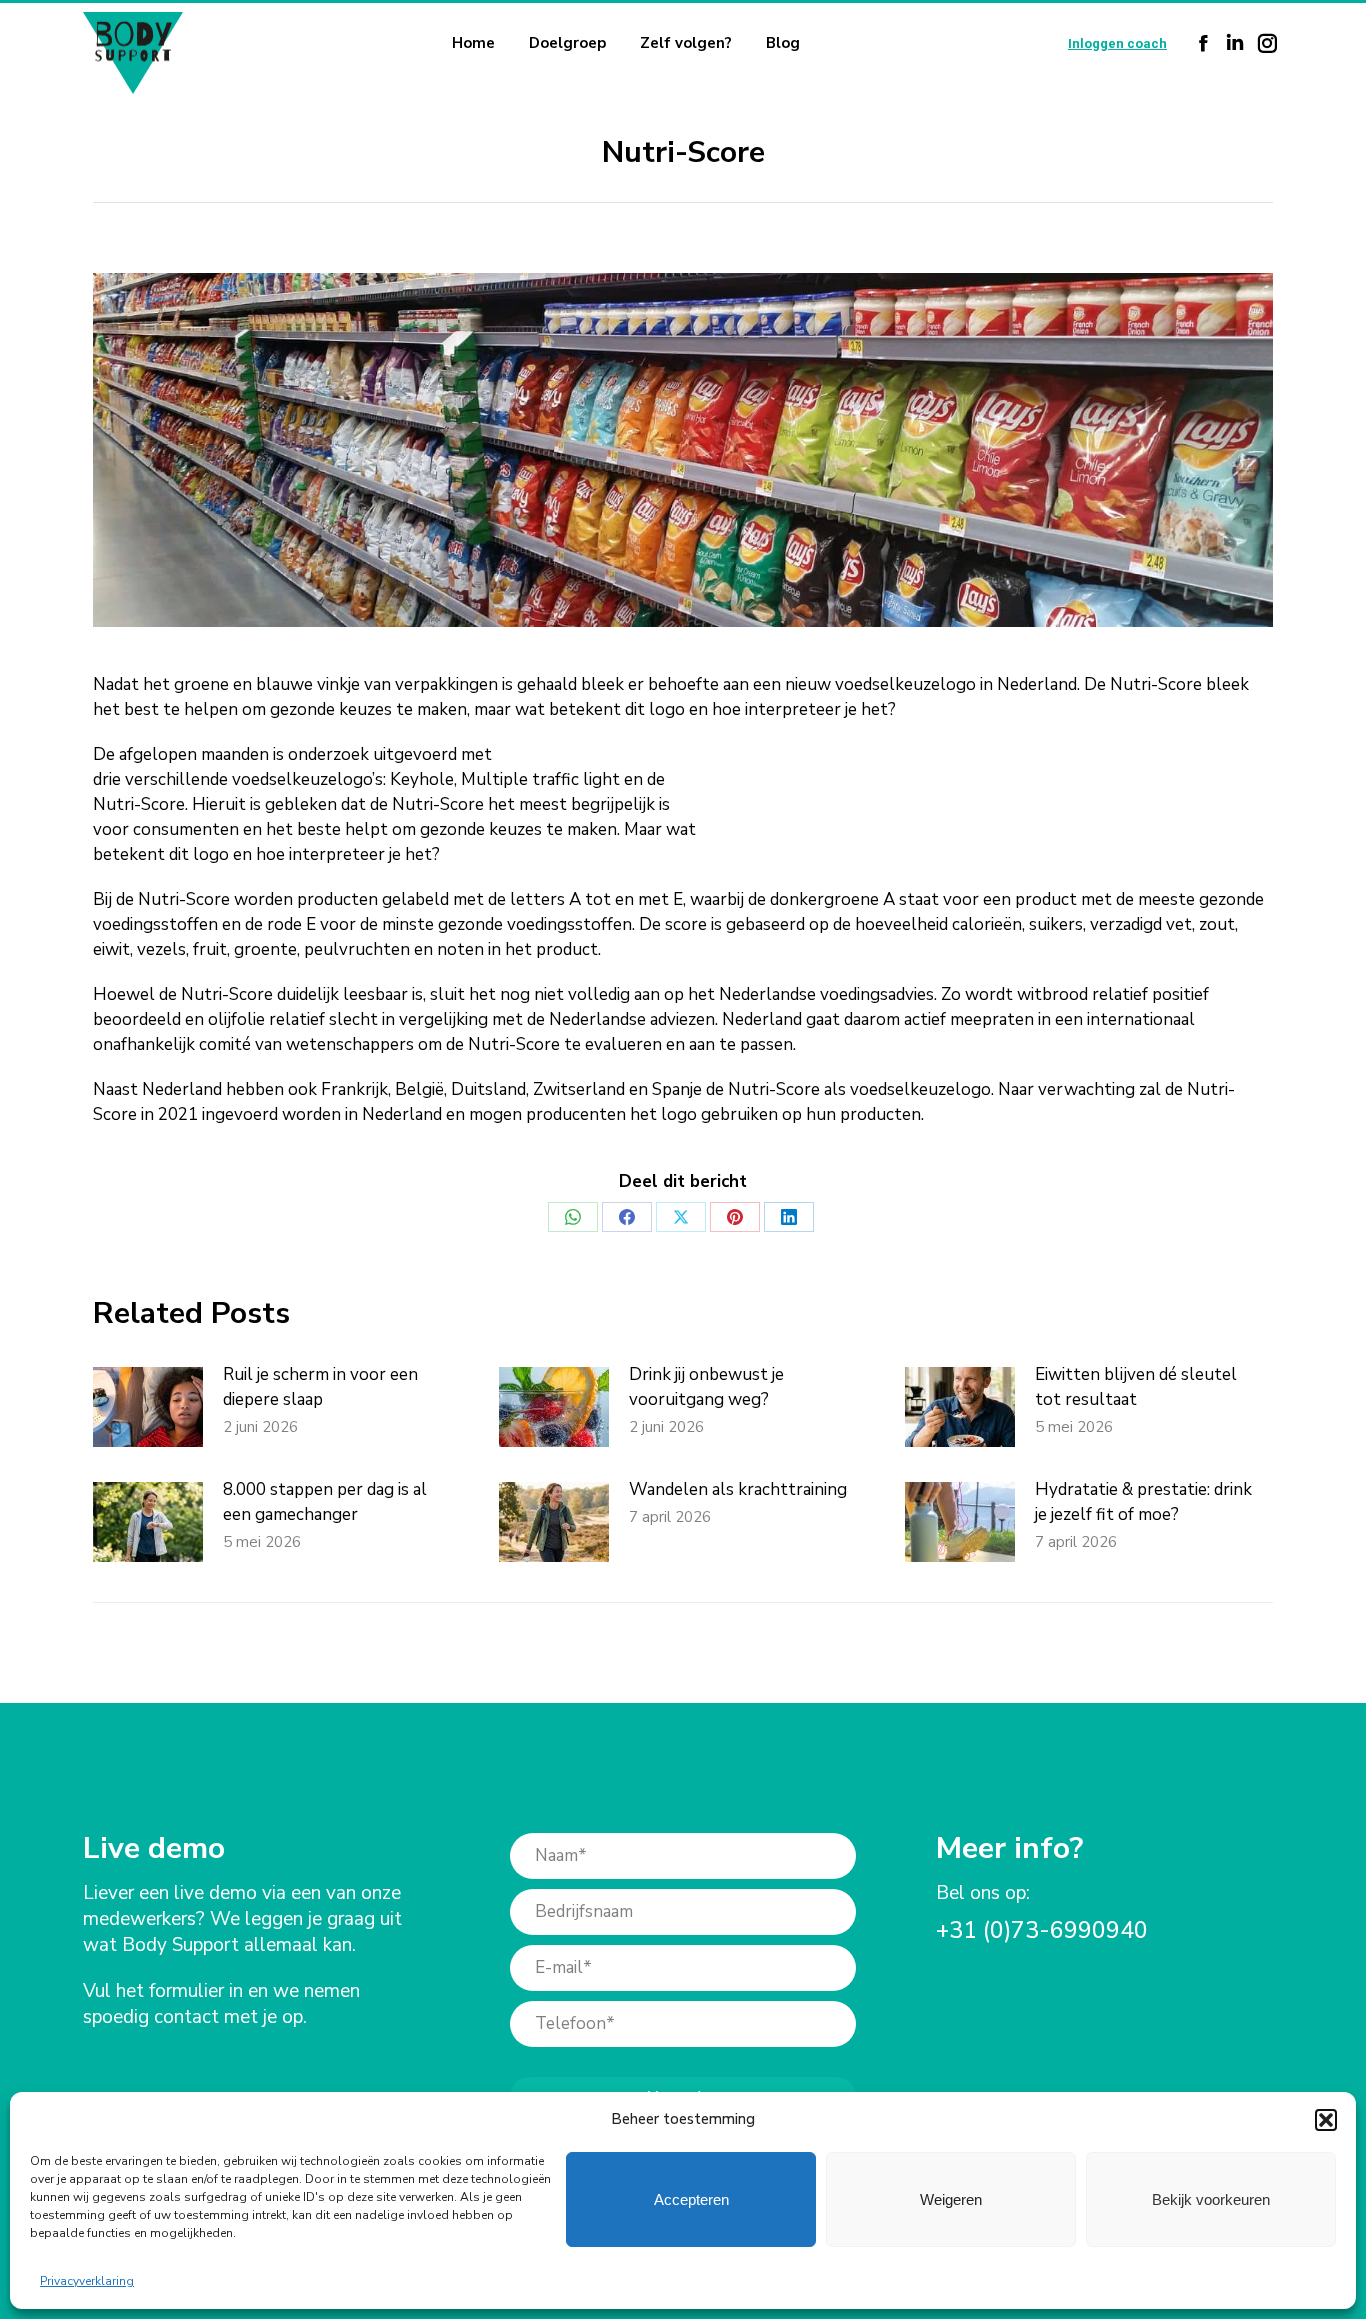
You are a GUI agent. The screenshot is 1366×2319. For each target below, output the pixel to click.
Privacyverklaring (87, 2281)
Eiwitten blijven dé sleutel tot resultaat (1136, 1387)
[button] (1326, 2120)
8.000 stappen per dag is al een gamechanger (325, 1502)
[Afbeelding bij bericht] (148, 1407)
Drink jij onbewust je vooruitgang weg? (706, 1387)
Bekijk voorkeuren (1211, 2199)
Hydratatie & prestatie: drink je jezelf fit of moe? (1143, 1502)
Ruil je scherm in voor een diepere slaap (320, 1387)
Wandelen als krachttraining (738, 1489)
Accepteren (691, 2199)
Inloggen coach (1117, 43)
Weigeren (951, 2199)
